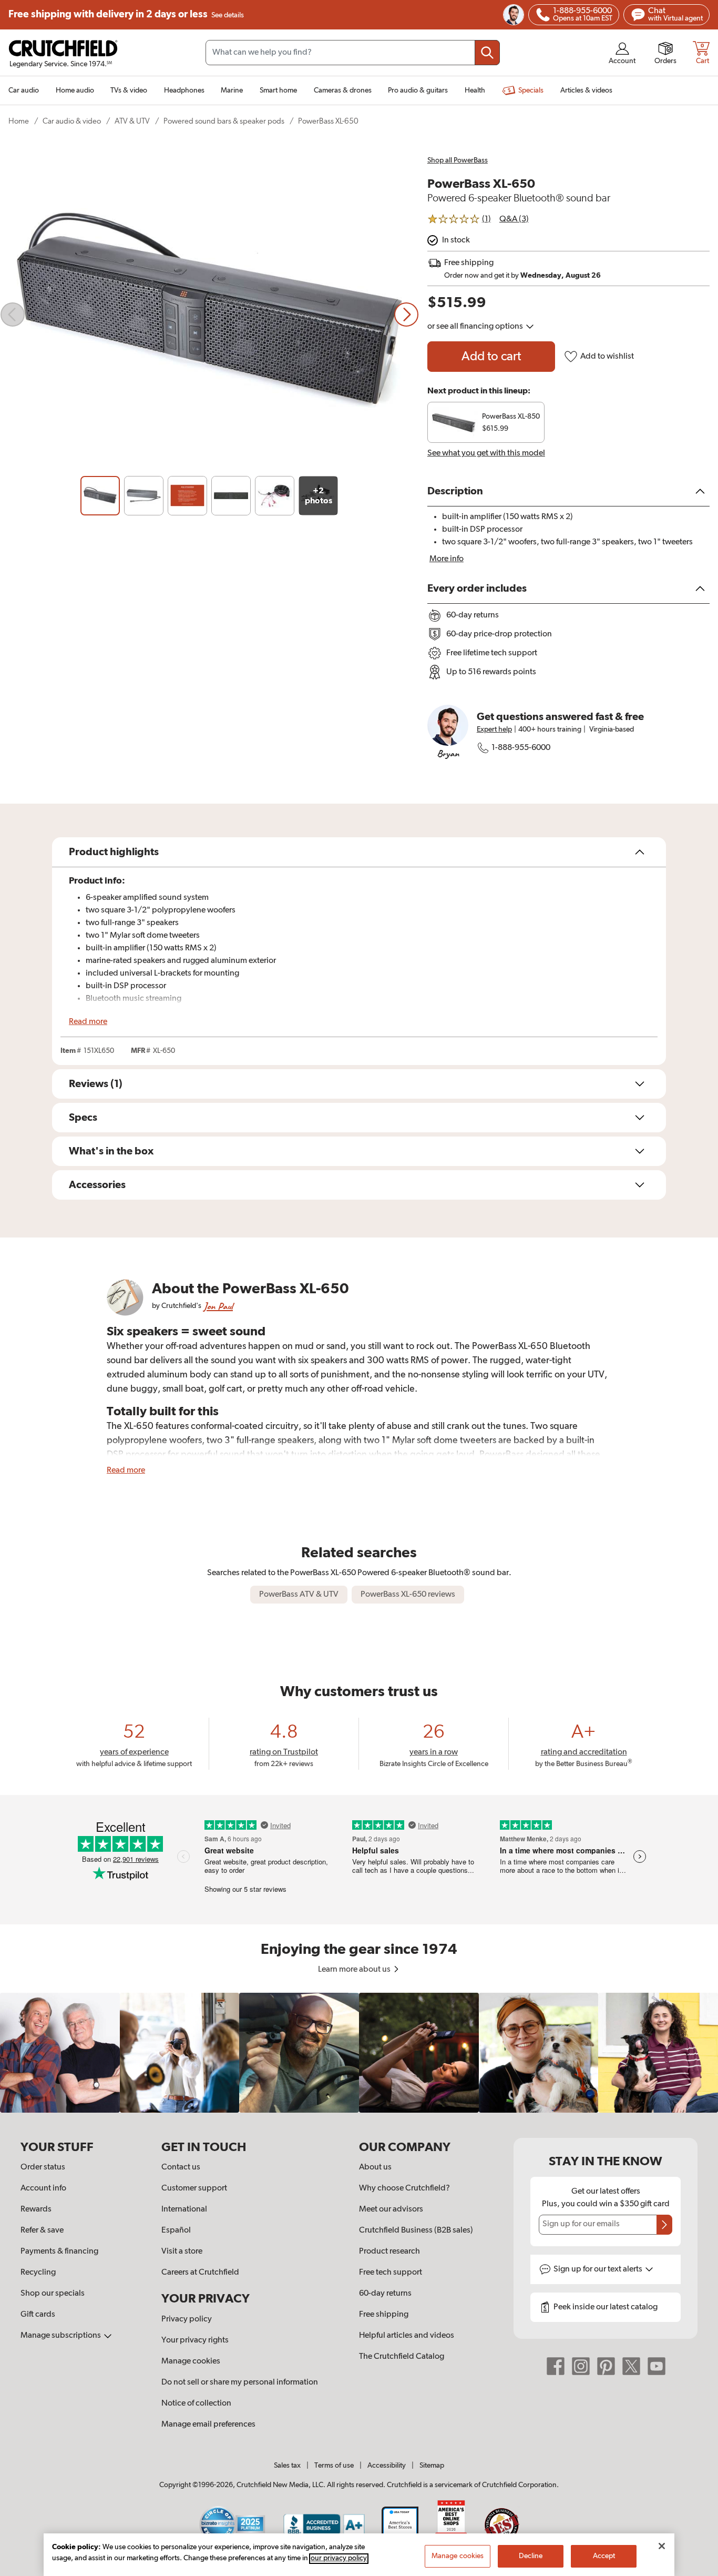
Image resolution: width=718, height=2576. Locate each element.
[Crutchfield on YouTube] (657, 2366)
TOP (697, 2569)
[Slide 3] (187, 496)
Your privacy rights (195, 2340)
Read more (88, 1022)
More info (447, 559)
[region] (359, 2053)
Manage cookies (191, 2361)
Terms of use (334, 2466)
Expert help (494, 729)
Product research (389, 2252)
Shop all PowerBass (458, 160)
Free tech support (391, 2273)
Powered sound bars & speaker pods (224, 121)
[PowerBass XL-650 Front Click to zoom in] (209, 315)
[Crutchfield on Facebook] (556, 2366)
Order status (43, 2167)
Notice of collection (196, 2403)
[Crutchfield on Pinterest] (606, 2366)
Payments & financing (59, 2252)
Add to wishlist (607, 357)
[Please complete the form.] (664, 2225)
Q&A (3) (514, 219)
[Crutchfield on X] (631, 2366)
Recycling (38, 2273)
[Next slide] (406, 315)
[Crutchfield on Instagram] (581, 2366)
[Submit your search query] (487, 53)
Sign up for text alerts (599, 2269)
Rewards (36, 2209)
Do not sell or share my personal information (240, 2382)
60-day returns (385, 2294)
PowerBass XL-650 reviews (408, 1595)
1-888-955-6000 (521, 748)
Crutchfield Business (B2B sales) (416, 2230)
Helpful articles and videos (407, 2336)
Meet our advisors (391, 2209)
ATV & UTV (132, 121)
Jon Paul (218, 1306)
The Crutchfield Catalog (402, 2357)
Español (176, 2230)
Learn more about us (355, 1970)
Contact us (181, 2167)
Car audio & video (72, 121)
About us (375, 2167)
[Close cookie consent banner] (662, 2546)
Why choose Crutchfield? (404, 2188)
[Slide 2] (144, 496)
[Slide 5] (275, 496)
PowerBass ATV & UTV (299, 1595)
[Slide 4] (231, 496)
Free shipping (126, 14)
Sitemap (432, 2466)
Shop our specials (53, 2294)
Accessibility (387, 2466)
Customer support (194, 2188)
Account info (43, 2188)
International (184, 2209)
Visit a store (182, 2252)
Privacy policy (187, 2319)
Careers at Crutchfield (200, 2273)
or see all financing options (476, 327)
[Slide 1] (100, 496)
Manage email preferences (208, 2425)
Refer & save (42, 2230)
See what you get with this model (486, 453)
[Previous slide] (13, 315)
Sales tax (287, 2466)
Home (19, 121)
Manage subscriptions (61, 2336)
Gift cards (38, 2315)
